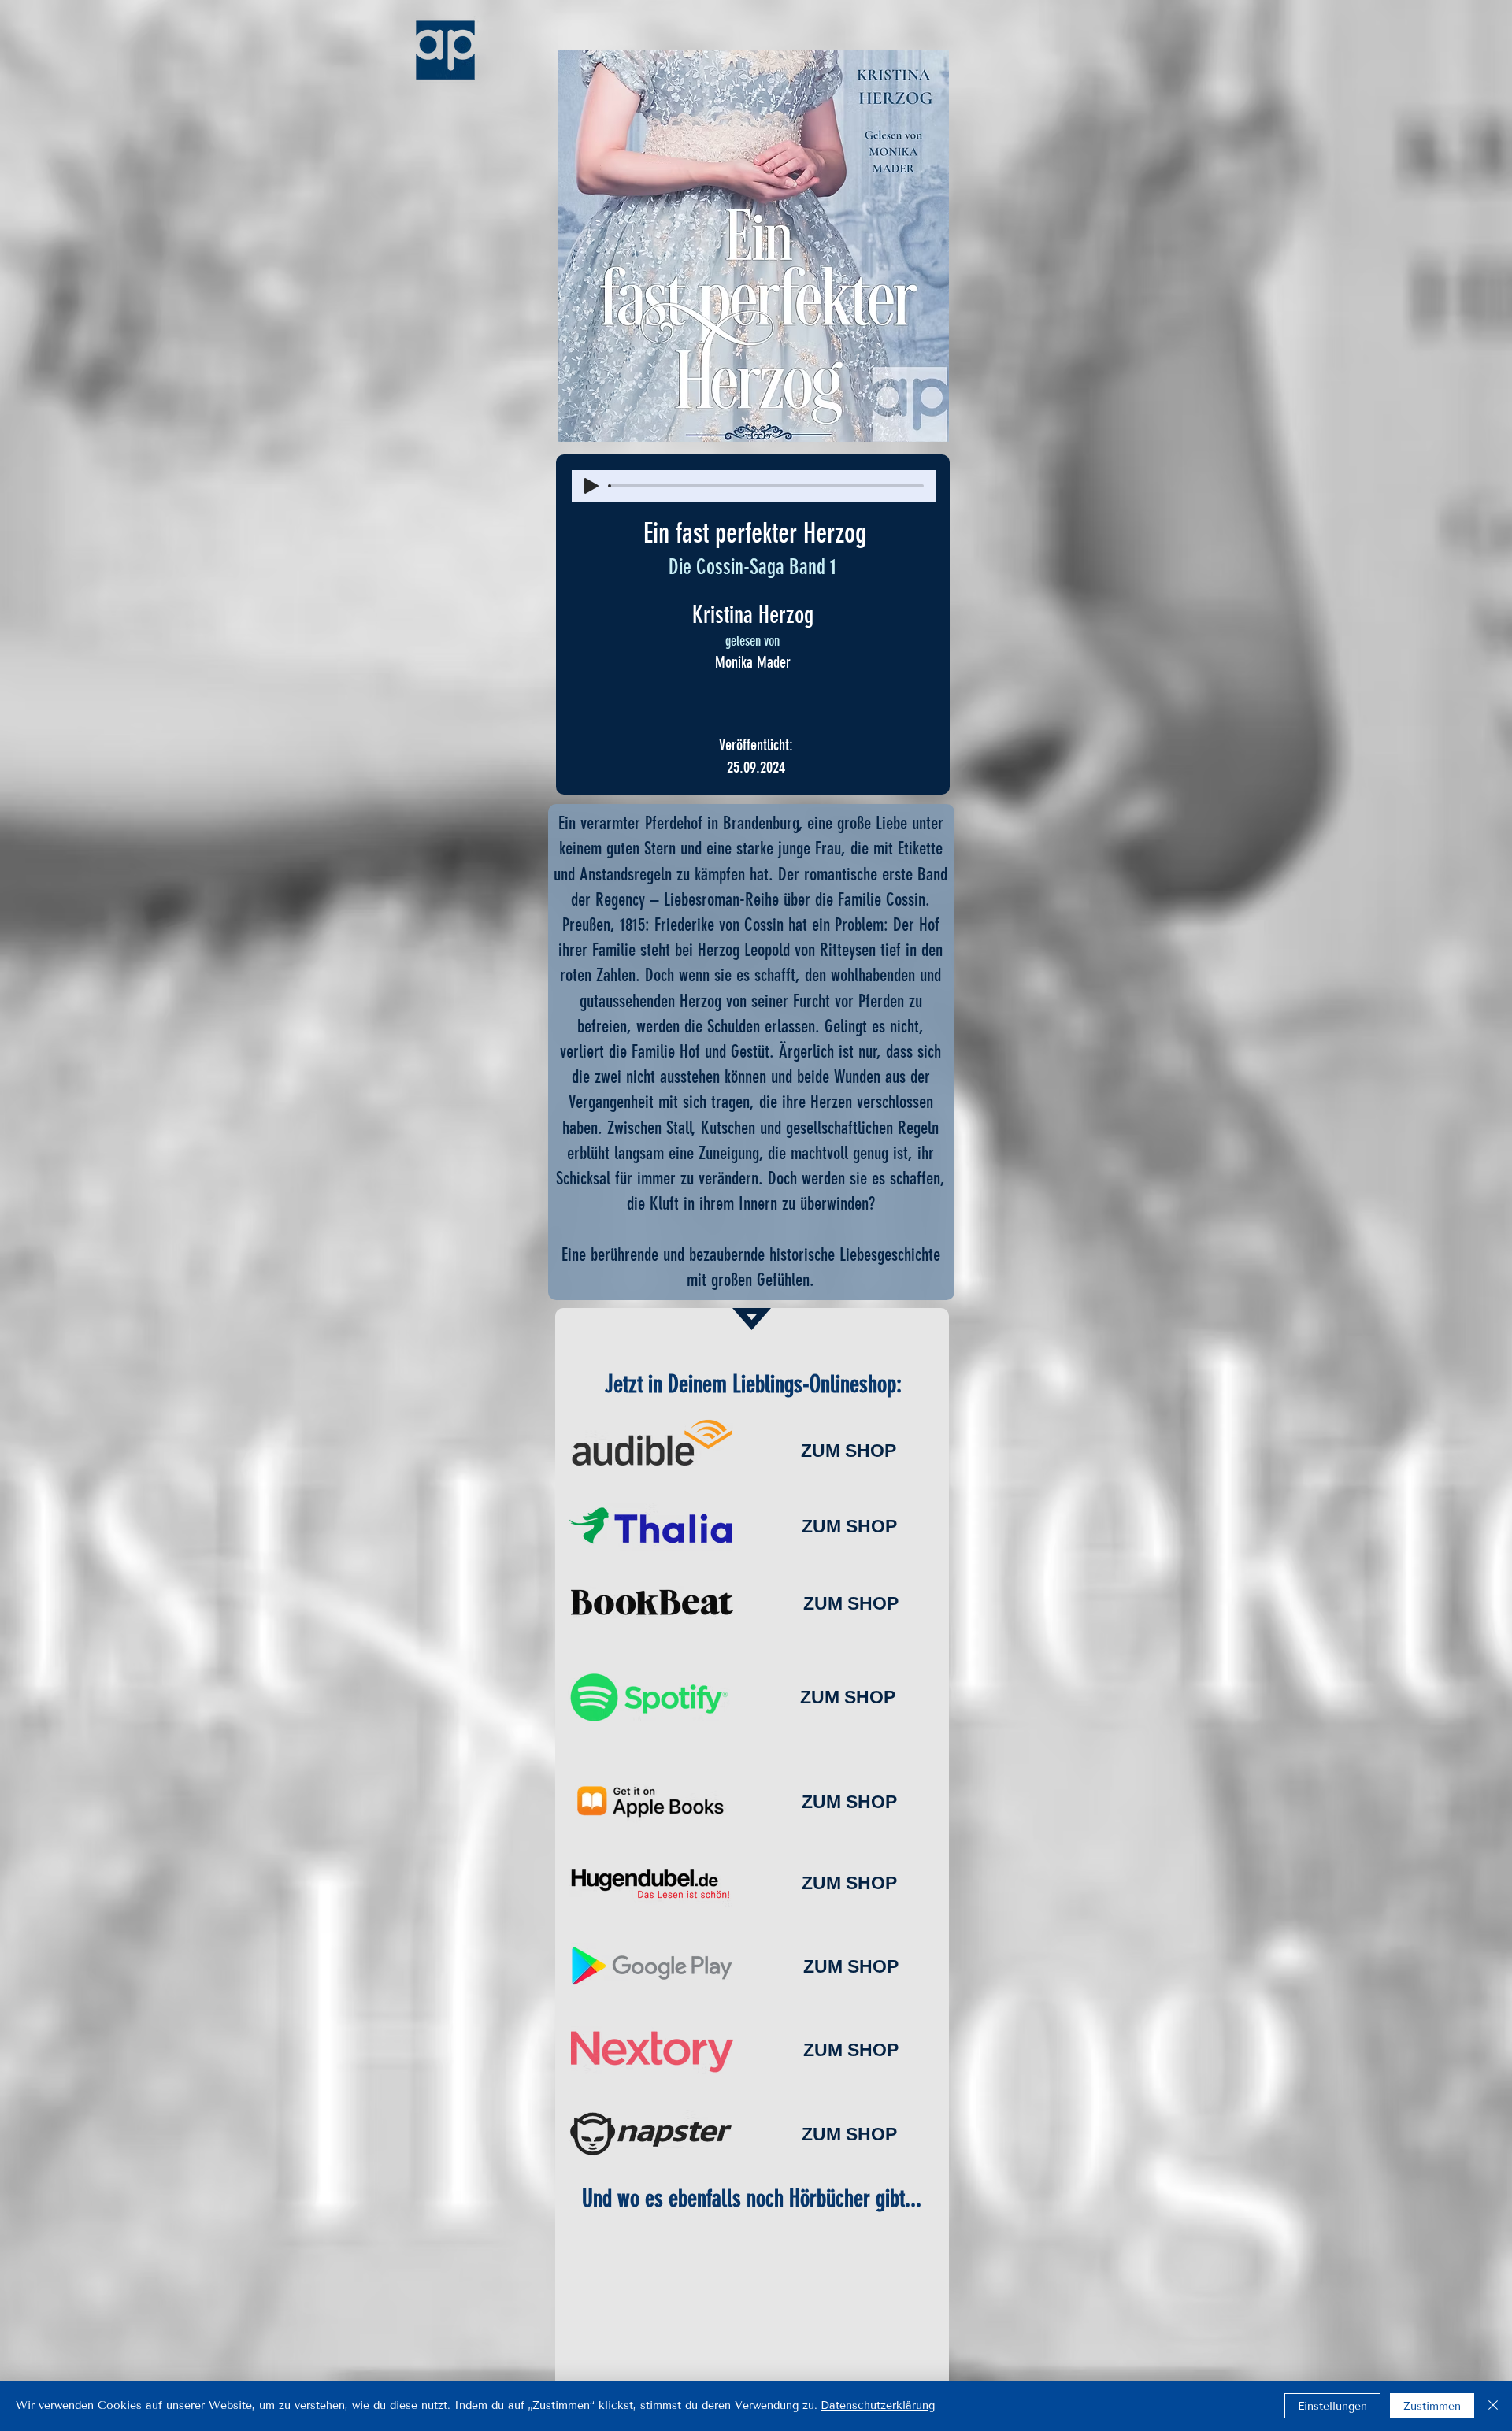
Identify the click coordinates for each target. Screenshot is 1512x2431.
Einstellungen (1332, 2406)
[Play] (591, 486)
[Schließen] (1493, 2406)
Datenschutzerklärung (878, 2405)
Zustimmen (1432, 2406)
